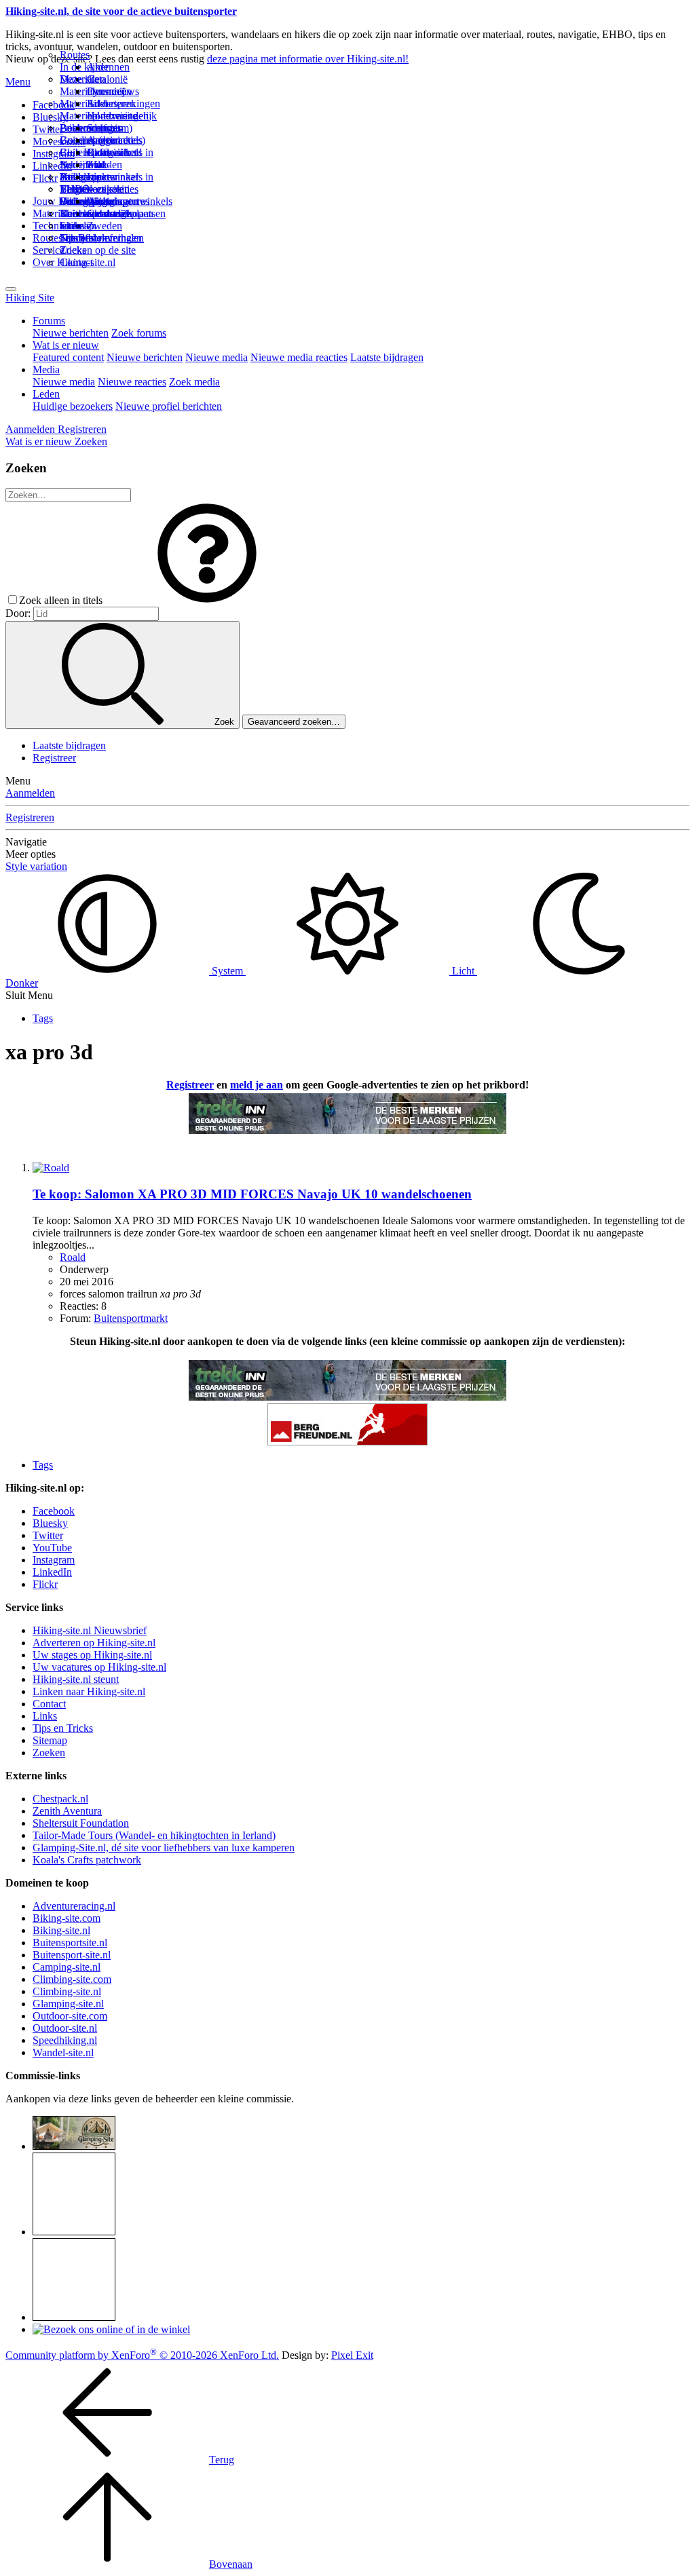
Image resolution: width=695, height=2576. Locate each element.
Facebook (54, 105)
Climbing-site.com (72, 1979)
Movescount (59, 141)
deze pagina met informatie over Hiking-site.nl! (308, 59)
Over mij (106, 91)
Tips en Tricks (63, 1728)
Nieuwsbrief (86, 238)
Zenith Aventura (67, 1811)
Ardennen (108, 67)
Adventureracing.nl (74, 1906)
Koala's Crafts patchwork (87, 1860)
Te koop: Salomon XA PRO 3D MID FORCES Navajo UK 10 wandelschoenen (252, 1194)
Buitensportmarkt (131, 1318)
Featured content (68, 357)
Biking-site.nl (61, 1930)
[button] (207, 600)
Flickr (45, 178)
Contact (76, 262)
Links (45, 1716)
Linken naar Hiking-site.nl (89, 1691)
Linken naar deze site (113, 183)
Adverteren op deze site (112, 110)
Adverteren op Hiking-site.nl (94, 1643)
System (227, 971)
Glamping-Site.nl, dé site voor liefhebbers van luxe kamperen (164, 1848)
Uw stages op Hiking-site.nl (92, 1655)
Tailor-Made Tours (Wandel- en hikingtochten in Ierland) (154, 1835)
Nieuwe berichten (71, 333)
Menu (18, 82)
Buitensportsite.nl (70, 1943)
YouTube (52, 1548)
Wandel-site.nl (63, 2052)
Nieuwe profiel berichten (169, 406)
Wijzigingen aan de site (113, 207)
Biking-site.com (67, 1918)
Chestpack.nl (60, 1799)
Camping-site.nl (67, 1967)
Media (46, 370)
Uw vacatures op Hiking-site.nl (99, 1667)
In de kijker (84, 67)
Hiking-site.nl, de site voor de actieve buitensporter (121, 11)
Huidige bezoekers (73, 406)
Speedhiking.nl (65, 2040)
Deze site (79, 79)
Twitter (48, 1535)
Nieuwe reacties (132, 382)
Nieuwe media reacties (299, 357)
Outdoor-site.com (70, 2016)
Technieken (57, 226)
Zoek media (194, 382)
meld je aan (257, 1085)
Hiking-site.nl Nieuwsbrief (90, 1630)
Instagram (54, 154)
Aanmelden (30, 793)
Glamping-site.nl (68, 2004)
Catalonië (107, 79)
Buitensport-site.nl (72, 1955)
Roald (73, 1257)
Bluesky (50, 1523)
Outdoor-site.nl (65, 2028)
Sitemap (77, 226)
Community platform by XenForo (142, 2355)
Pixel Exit (352, 2355)
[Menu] (11, 289)
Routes (75, 55)
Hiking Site (30, 298)
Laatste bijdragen (387, 357)
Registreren (30, 817)
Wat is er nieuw (66, 345)
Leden (46, 394)
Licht (463, 971)
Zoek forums (139, 333)
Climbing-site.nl (67, 1991)
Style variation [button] (36, 866)
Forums (49, 321)
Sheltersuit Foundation (81, 1823)
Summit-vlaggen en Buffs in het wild (112, 146)
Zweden (105, 226)
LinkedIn (52, 1572)
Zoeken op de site (98, 250)
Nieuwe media (217, 357)
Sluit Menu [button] (29, 995)
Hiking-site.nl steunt (76, 1679)
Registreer (54, 758)
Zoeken (49, 1753)
